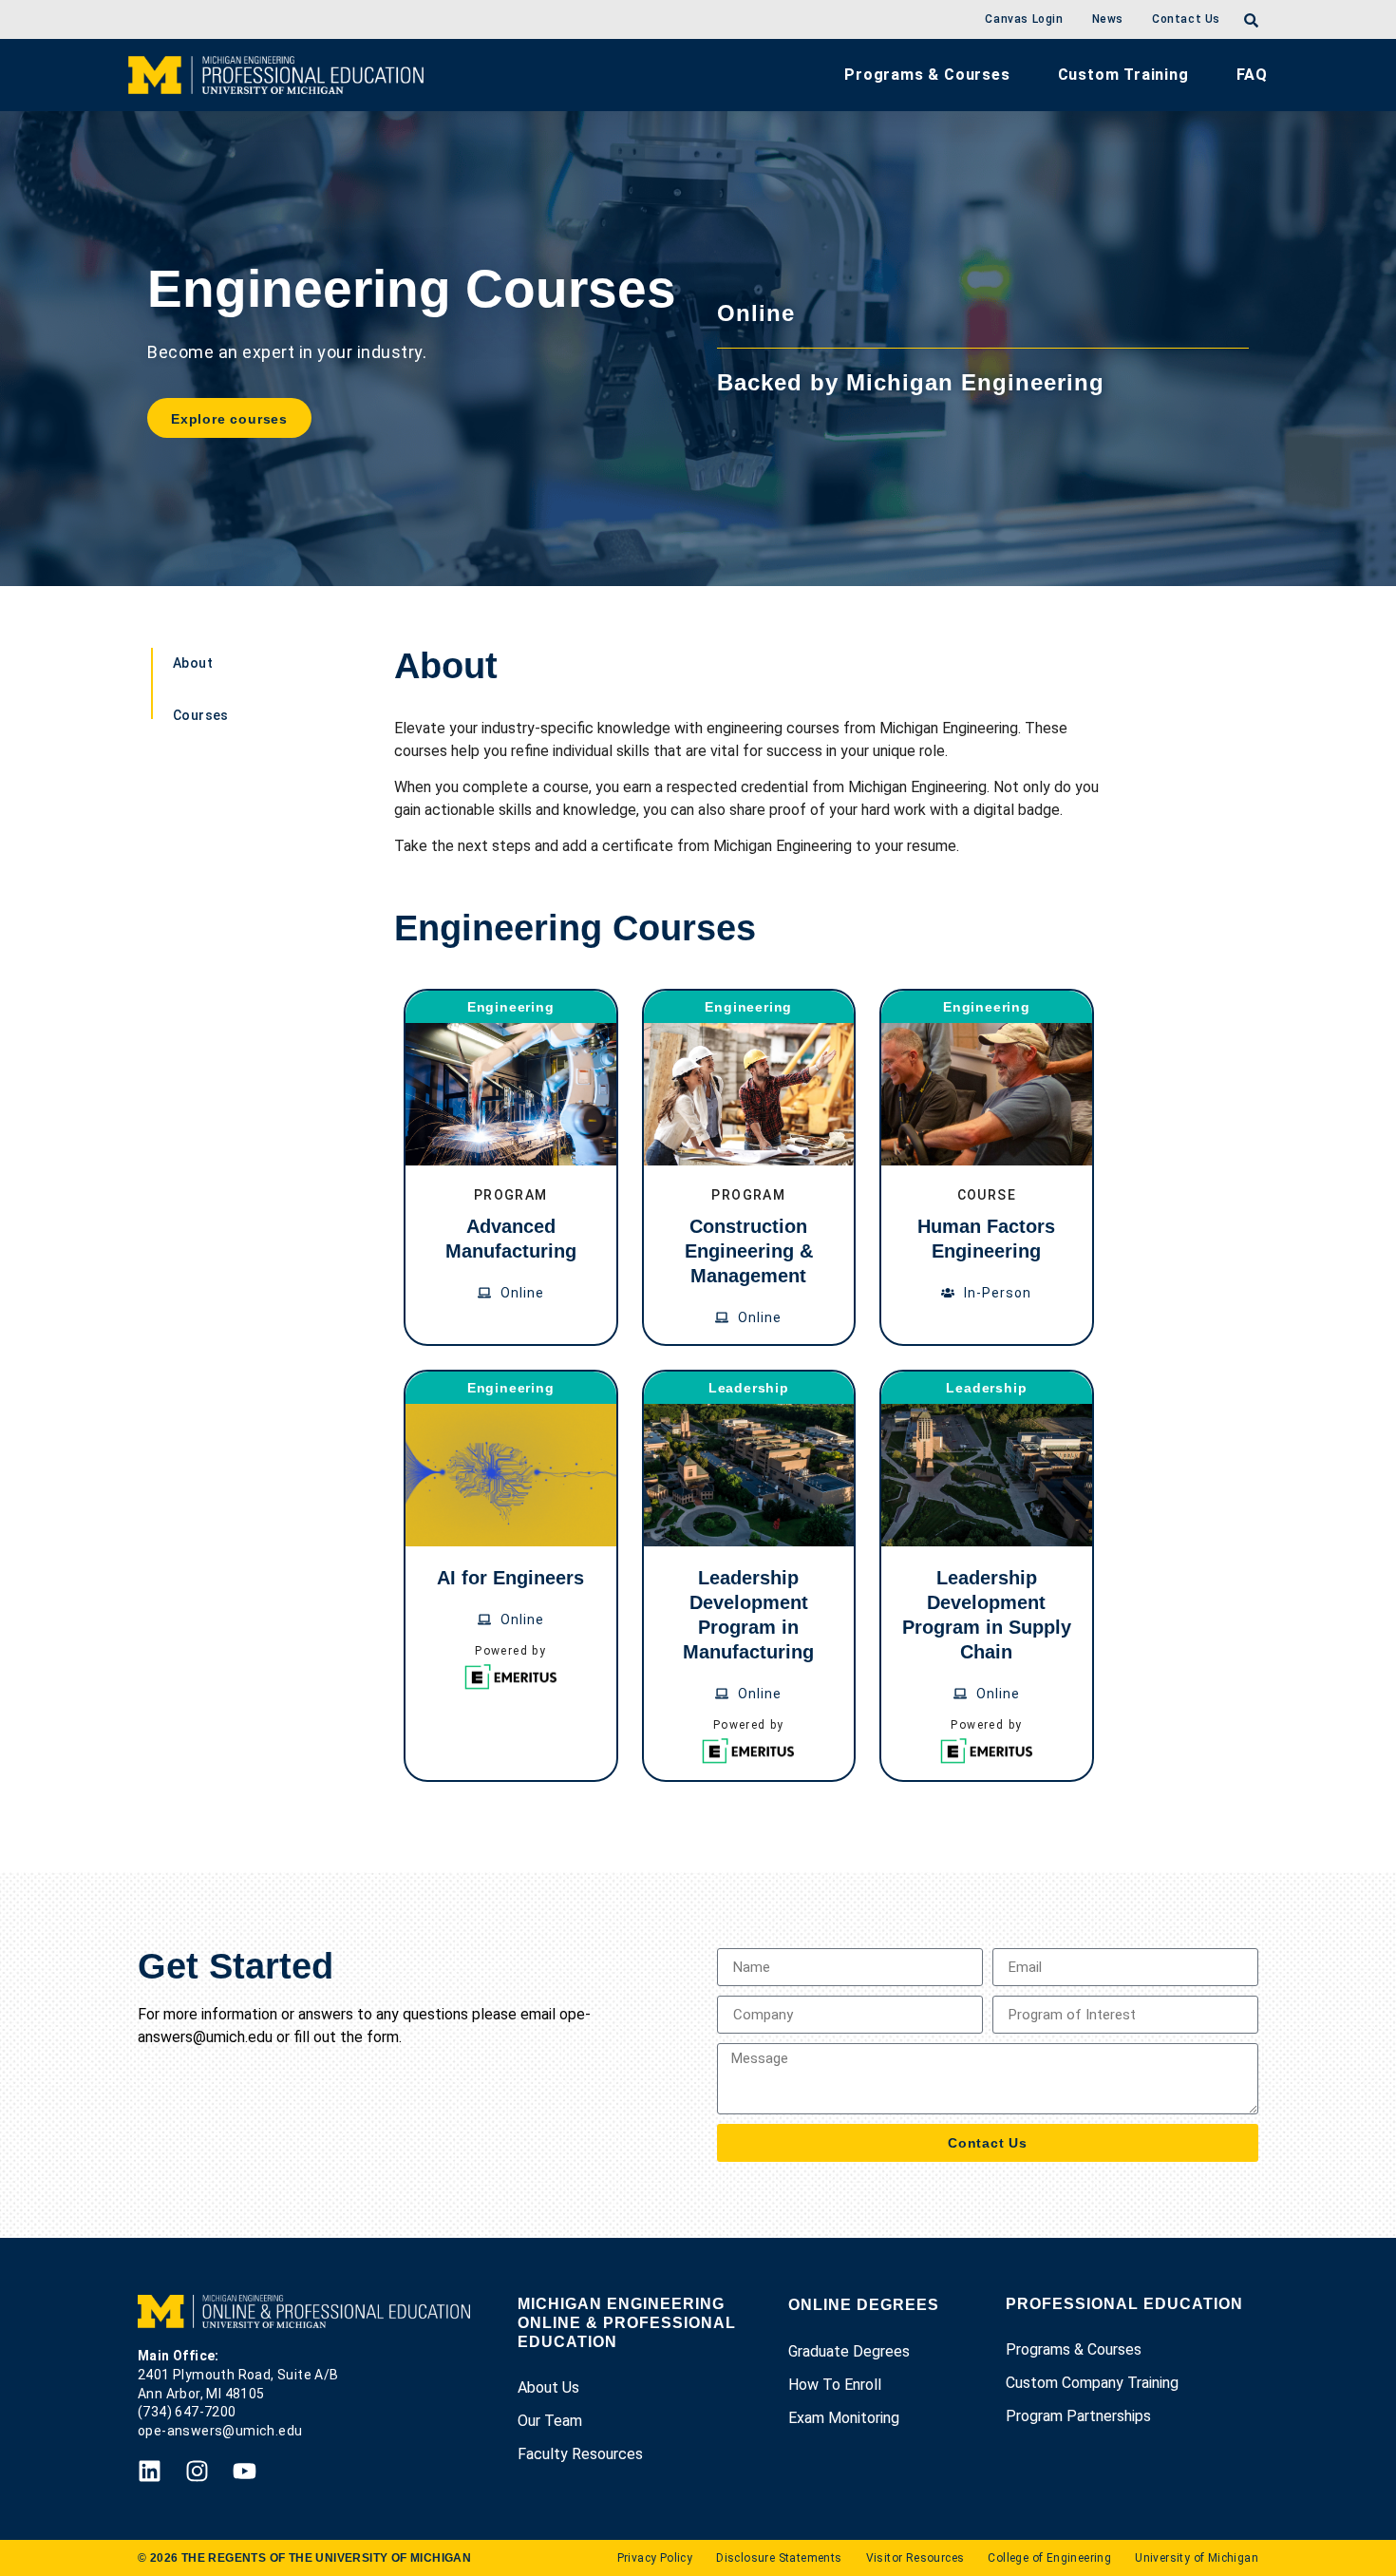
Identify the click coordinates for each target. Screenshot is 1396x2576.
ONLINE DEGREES (864, 2305)
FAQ (1252, 75)
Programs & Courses (927, 75)
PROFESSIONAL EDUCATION (1124, 2304)
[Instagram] (197, 2471)
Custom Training (1123, 75)
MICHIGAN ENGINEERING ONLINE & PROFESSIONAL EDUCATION (627, 2323)
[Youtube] (245, 2471)
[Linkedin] (150, 2471)
